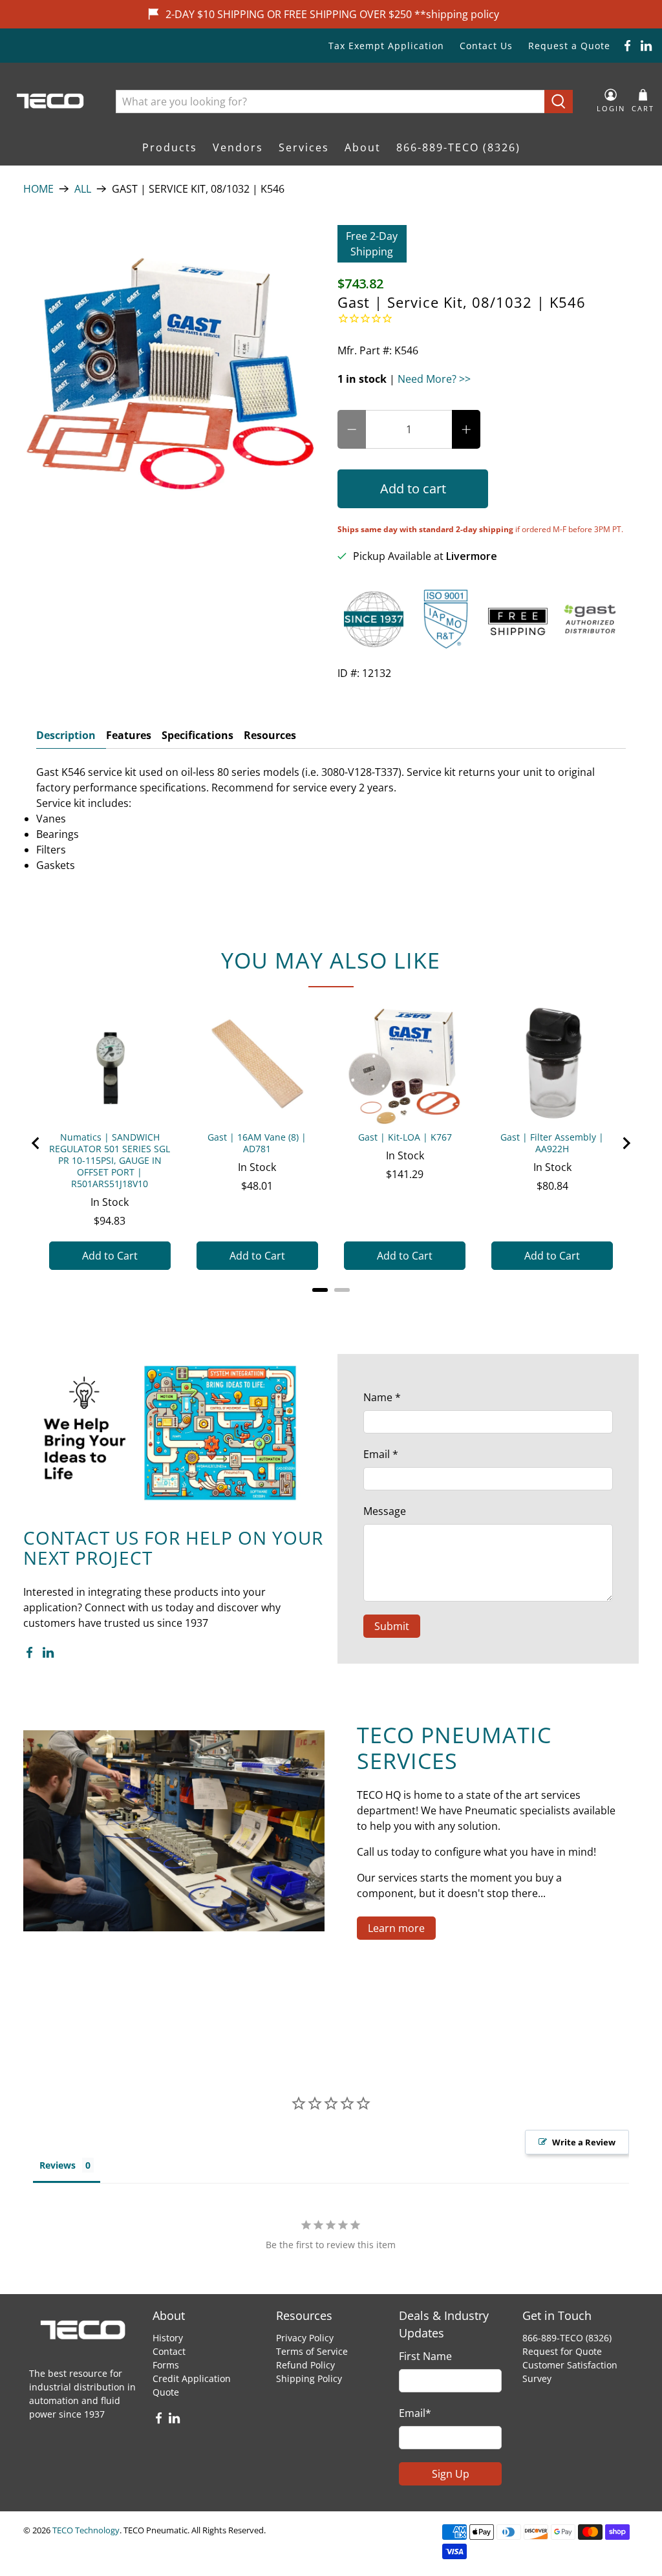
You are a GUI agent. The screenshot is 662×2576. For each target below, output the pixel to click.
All (83, 189)
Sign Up (451, 2474)
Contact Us (486, 46)
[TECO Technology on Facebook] (627, 46)
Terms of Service (312, 2351)
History (168, 2338)
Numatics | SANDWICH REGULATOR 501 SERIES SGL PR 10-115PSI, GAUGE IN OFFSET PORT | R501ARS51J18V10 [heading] (110, 1161)
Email (381, 1454)
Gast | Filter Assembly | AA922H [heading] (552, 1143)
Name (382, 1397)
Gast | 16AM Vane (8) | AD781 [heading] (257, 1143)
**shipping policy (457, 14)
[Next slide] (626, 1143)
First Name (425, 2356)
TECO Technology (86, 2530)
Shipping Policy (309, 2378)
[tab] (320, 1290)
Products (170, 147)
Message (385, 1511)
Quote (166, 2392)
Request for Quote (562, 2351)
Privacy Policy (305, 2338)
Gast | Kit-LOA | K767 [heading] (405, 1137)
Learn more (396, 1928)
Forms (166, 2365)
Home (38, 189)
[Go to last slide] (36, 1143)
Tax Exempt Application (386, 46)
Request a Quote (569, 46)
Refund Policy (305, 2365)
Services (304, 147)
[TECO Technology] (51, 101)
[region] (331, 1143)
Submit (392, 1626)
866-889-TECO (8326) (458, 147)
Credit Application (192, 2378)
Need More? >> (434, 379)
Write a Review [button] (584, 2142)
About (363, 147)
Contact (169, 2351)
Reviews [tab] (58, 2165)
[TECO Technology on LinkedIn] (646, 46)
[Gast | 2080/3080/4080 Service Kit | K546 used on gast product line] (174, 376)
